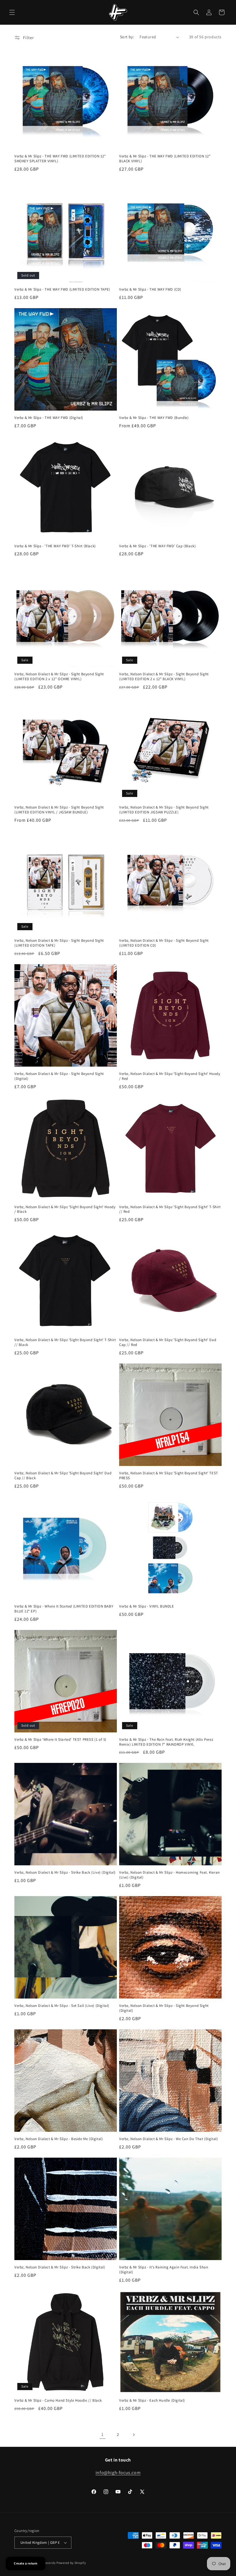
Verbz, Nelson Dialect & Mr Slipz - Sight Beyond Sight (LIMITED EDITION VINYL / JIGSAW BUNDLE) (59, 810)
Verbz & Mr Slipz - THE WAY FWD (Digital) (49, 418)
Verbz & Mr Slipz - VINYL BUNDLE (147, 1606)
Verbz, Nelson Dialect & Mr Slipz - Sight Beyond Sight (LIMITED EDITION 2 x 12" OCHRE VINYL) (59, 677)
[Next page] (134, 2435)
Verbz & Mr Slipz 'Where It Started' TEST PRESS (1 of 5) (60, 1740)
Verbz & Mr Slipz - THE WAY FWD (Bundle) (154, 418)
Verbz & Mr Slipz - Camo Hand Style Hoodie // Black (58, 2400)
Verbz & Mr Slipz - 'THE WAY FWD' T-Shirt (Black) (55, 546)
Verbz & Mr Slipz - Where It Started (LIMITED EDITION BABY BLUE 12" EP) (64, 1609)
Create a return (26, 2563)
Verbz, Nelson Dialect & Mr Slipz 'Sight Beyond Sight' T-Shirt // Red (170, 1209)
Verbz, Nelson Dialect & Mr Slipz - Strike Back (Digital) (60, 2267)
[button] (12, 12)
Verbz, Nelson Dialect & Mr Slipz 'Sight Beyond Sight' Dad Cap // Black (63, 1476)
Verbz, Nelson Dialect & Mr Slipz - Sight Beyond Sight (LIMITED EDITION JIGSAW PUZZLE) (164, 810)
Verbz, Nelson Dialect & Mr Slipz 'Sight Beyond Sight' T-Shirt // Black (65, 1342)
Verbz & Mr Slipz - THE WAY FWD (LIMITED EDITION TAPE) (62, 289)
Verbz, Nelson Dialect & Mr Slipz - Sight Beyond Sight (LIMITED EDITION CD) (164, 943)
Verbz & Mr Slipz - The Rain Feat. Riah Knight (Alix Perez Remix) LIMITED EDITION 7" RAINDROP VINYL (166, 1742)
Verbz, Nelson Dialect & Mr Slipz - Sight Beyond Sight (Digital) (59, 1076)
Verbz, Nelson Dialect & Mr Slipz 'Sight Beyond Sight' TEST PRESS (169, 1476)
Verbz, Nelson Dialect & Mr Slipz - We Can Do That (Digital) (169, 2139)
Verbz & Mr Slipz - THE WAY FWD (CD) (150, 289)
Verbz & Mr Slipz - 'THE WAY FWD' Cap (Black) (157, 546)
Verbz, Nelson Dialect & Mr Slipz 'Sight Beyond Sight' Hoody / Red (170, 1076)
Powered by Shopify (71, 2563)
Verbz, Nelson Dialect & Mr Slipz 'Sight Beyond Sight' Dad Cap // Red (168, 1342)
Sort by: (127, 37)
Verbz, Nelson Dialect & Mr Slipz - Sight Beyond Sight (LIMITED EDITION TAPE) (59, 943)
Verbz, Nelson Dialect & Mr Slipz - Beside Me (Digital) (59, 2139)
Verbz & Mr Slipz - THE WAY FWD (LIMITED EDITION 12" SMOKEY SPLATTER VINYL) (60, 159)
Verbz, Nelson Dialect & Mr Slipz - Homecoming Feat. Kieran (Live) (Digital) (170, 1875)
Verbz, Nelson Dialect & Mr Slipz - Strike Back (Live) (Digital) (65, 1873)
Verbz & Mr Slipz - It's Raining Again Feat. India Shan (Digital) (164, 2270)
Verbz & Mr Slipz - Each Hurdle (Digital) (152, 2400)
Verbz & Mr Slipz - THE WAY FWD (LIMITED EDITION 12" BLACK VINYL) (165, 159)
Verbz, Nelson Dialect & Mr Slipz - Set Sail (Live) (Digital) (62, 2006)
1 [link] (102, 2434)
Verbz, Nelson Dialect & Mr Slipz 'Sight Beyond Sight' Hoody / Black (65, 1209)
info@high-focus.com (118, 2473)
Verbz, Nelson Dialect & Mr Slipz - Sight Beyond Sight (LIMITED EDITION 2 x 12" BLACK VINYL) (164, 677)
